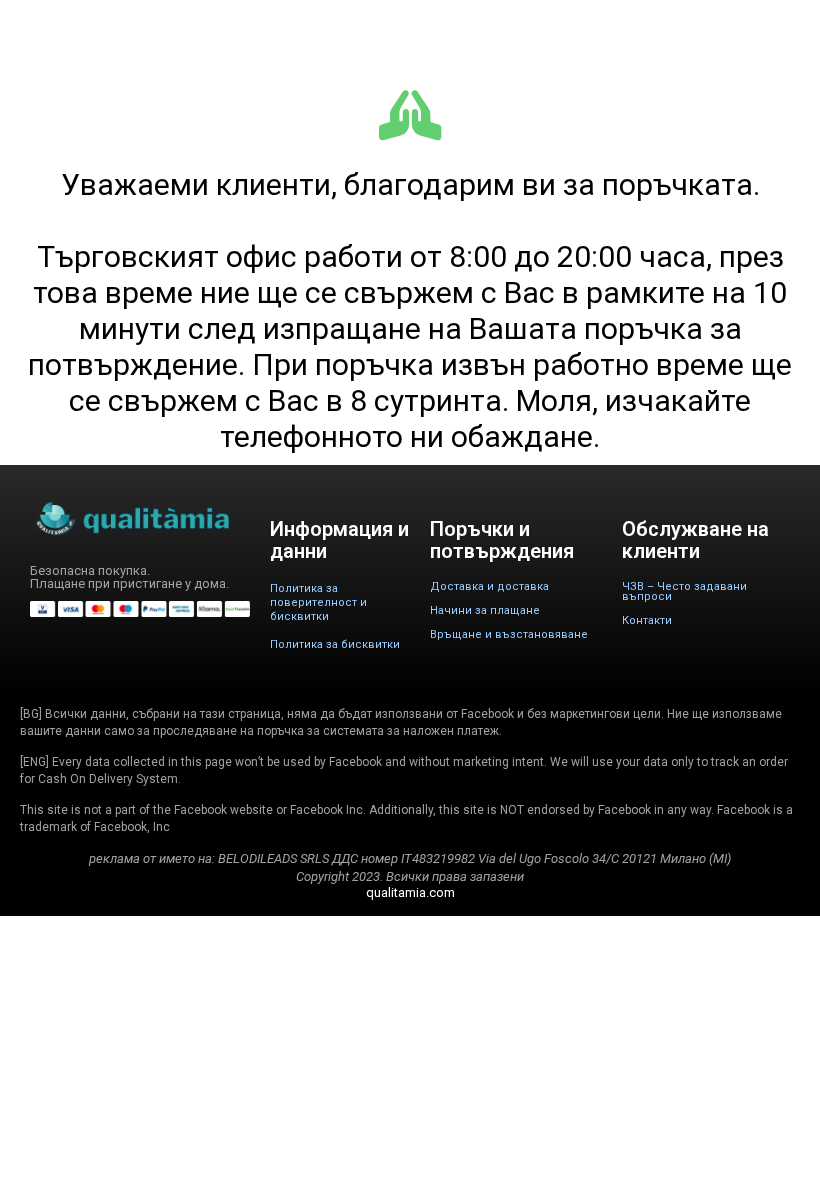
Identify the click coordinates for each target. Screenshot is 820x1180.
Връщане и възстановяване (509, 634)
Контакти (647, 620)
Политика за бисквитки (335, 644)
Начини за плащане (485, 610)
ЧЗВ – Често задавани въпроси (684, 591)
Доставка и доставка (489, 586)
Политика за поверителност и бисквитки (318, 602)
